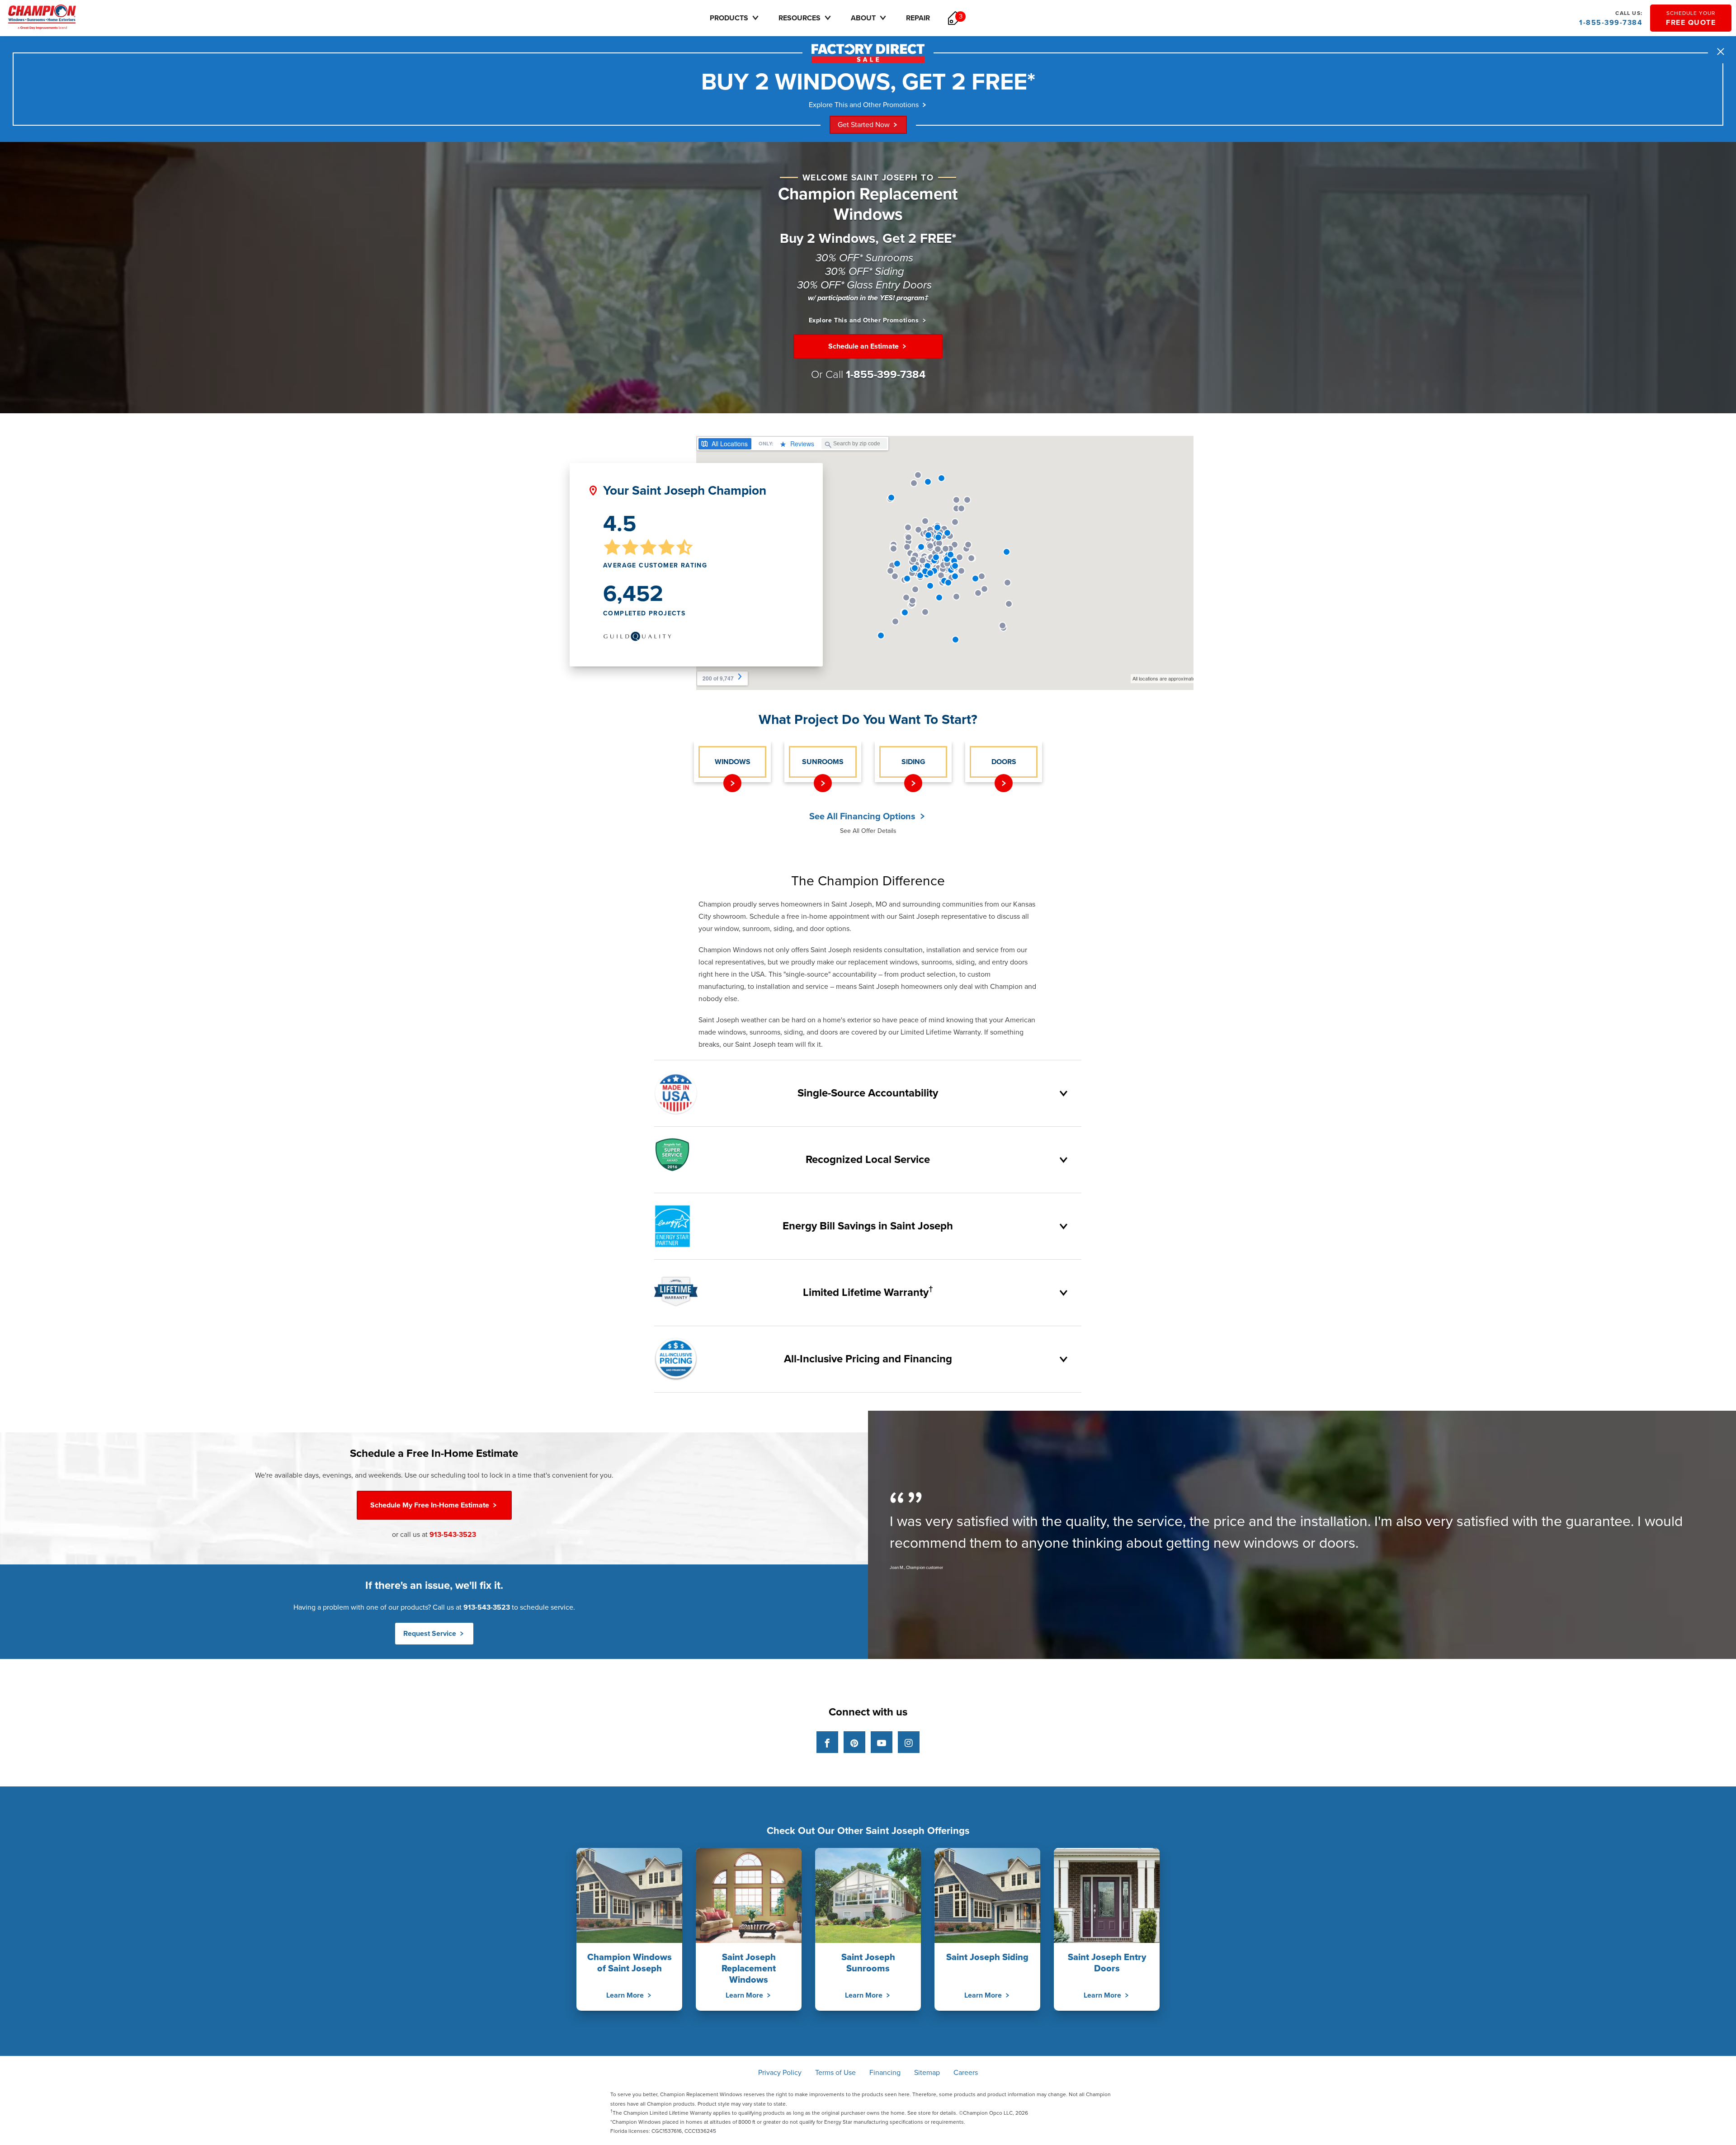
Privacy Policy (780, 2073)
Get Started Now (864, 125)
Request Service (431, 1634)
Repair (918, 18)
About (863, 18)
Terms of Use (835, 2073)
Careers (966, 2073)
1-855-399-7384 (1611, 19)
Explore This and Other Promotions (864, 105)
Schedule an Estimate (864, 346)
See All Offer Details (868, 831)
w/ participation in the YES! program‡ (868, 298)
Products (729, 18)
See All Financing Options (863, 817)
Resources (800, 18)
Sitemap (927, 2073)
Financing (885, 2073)
